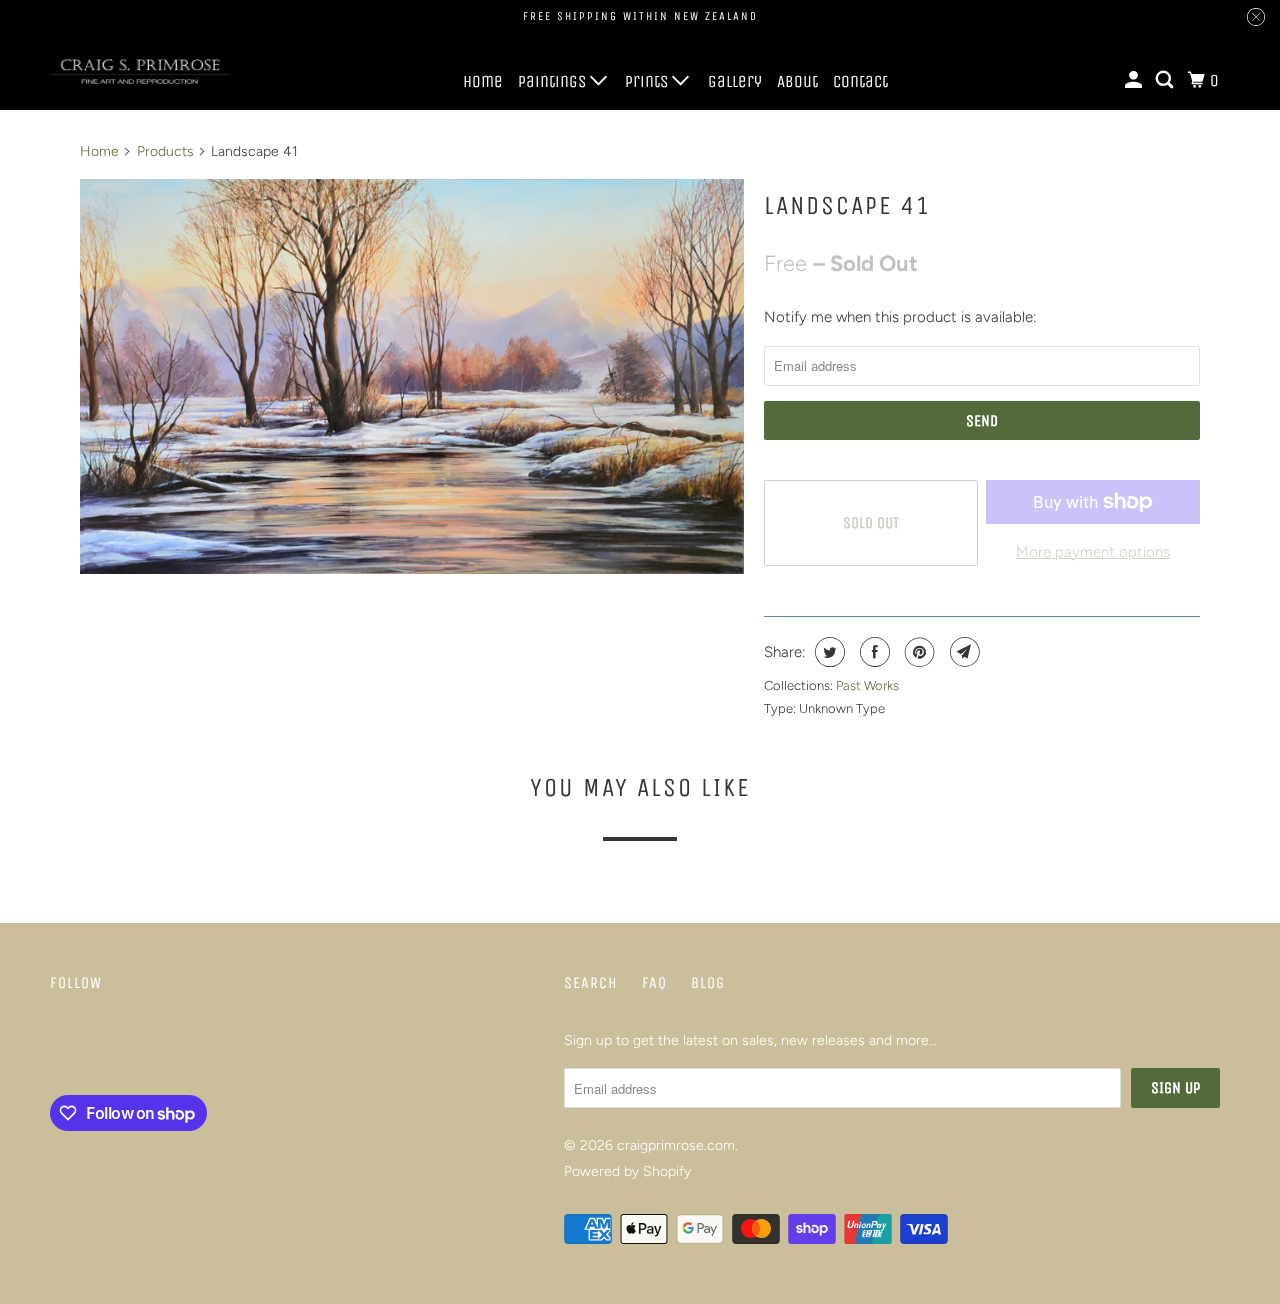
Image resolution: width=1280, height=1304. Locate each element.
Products (165, 151)
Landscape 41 (847, 205)
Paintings (554, 81)
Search (591, 982)
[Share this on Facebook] (872, 652)
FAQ (654, 982)
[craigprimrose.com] (140, 72)
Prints (648, 81)
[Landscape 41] (412, 377)
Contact (860, 81)
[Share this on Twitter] (827, 652)
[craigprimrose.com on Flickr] (55, 1048)
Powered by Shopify (627, 1171)
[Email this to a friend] (962, 652)
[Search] (1166, 80)
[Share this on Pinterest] (917, 652)
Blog (708, 982)
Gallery (735, 81)
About (797, 81)
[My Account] (1135, 80)
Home (483, 81)
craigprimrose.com (676, 1145)
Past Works (867, 685)
